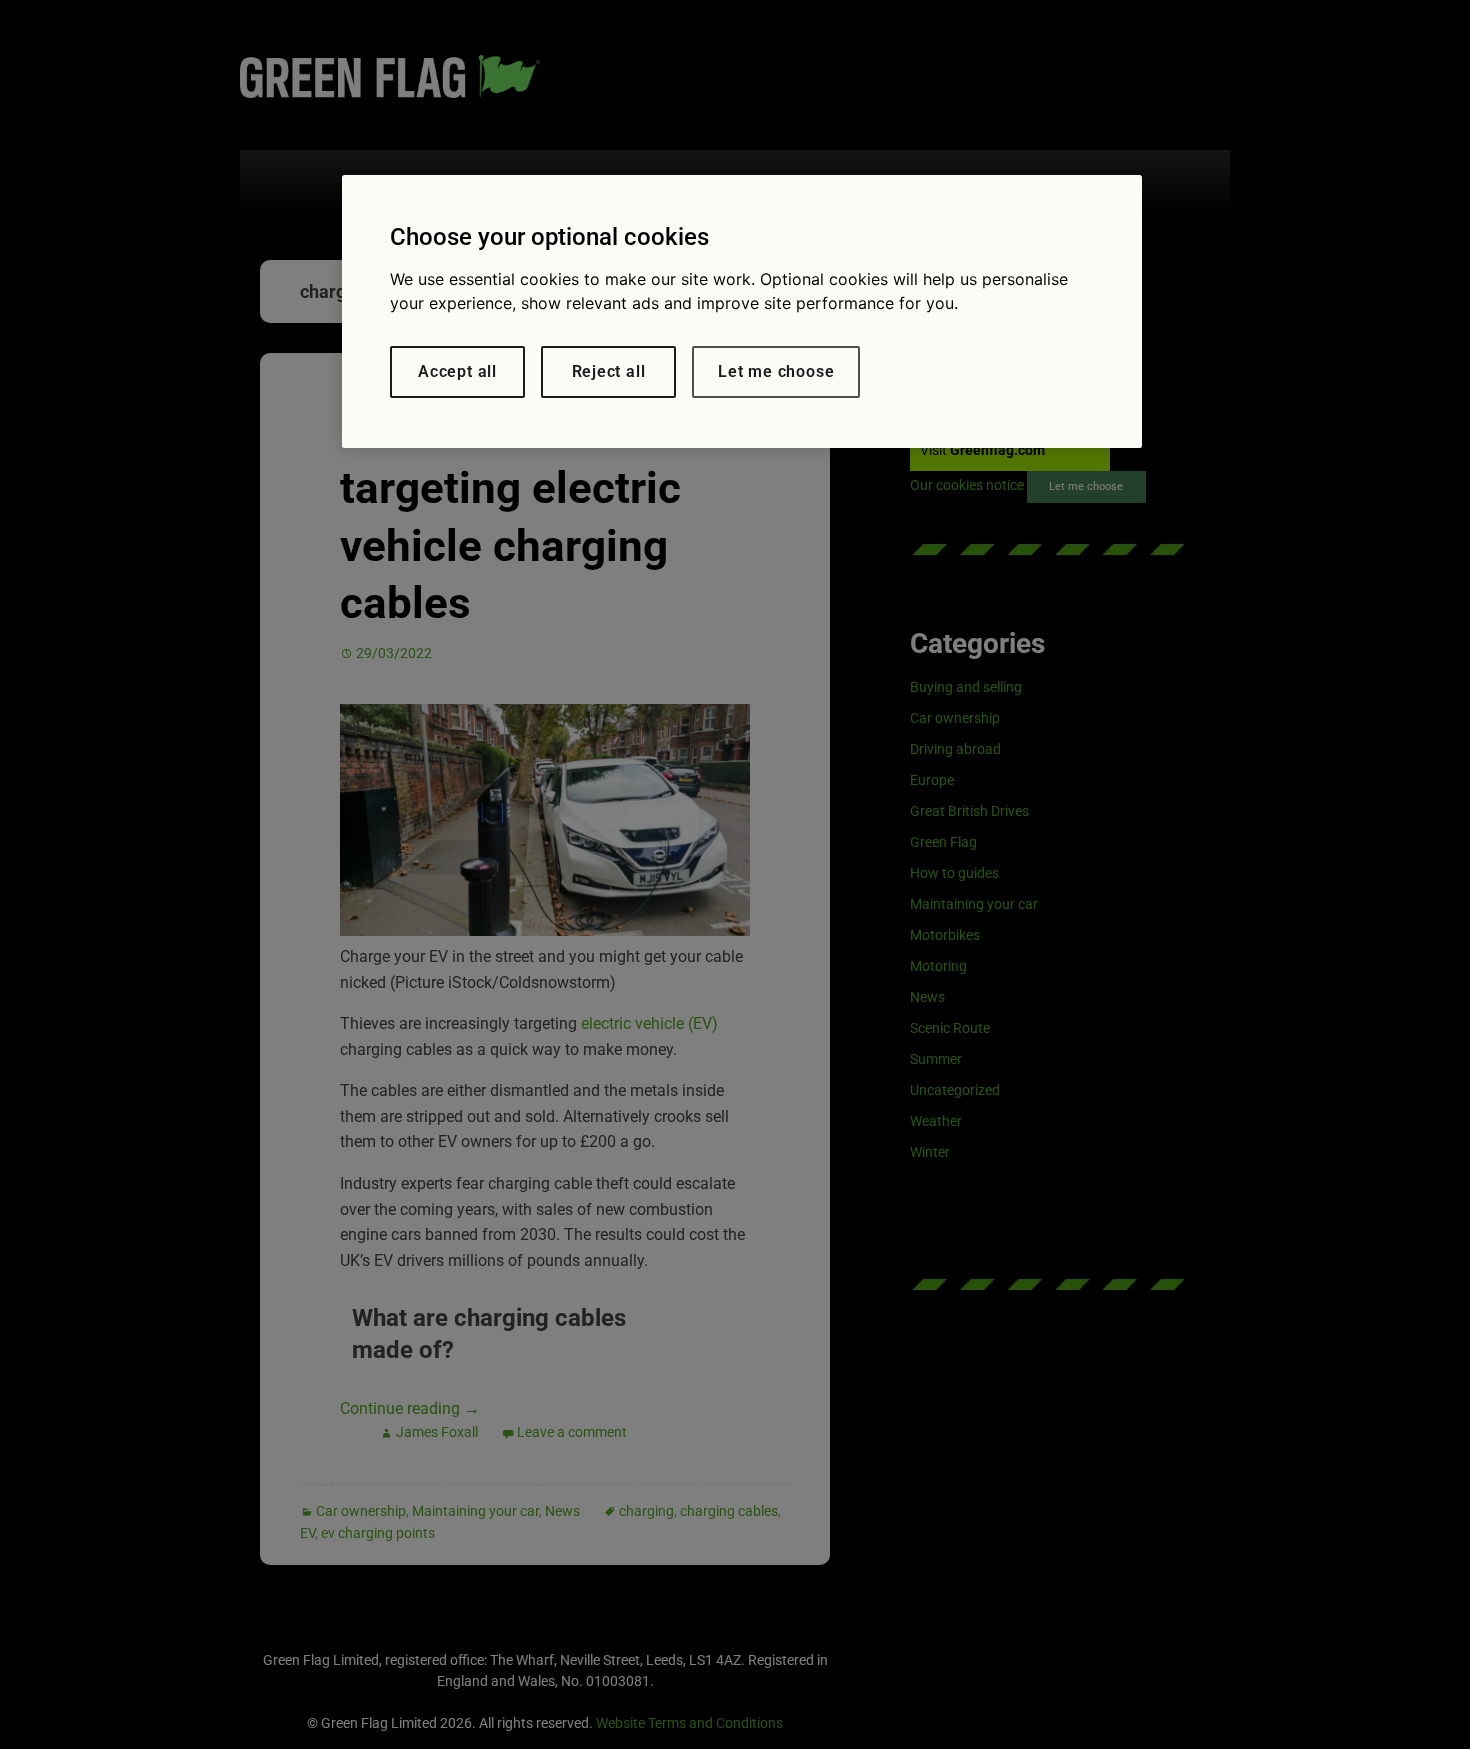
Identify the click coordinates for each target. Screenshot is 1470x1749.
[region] (742, 311)
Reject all (609, 371)
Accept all (457, 371)
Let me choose (776, 371)
